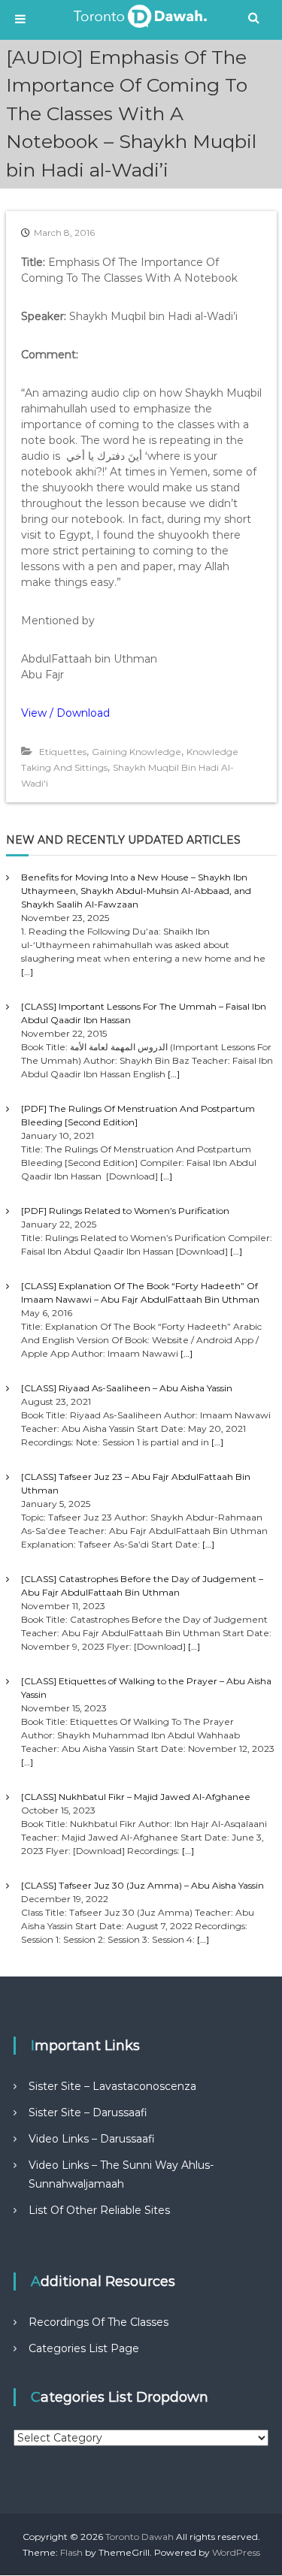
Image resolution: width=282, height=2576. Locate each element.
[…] (27, 972)
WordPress (236, 2552)
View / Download (65, 713)
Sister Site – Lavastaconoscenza (112, 2086)
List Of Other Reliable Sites (99, 2210)
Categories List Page (84, 2348)
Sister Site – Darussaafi (88, 2112)
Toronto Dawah (139, 2537)
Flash (71, 2552)
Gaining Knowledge (136, 752)
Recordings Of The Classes (99, 2322)
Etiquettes (63, 752)
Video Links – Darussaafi (92, 2139)
